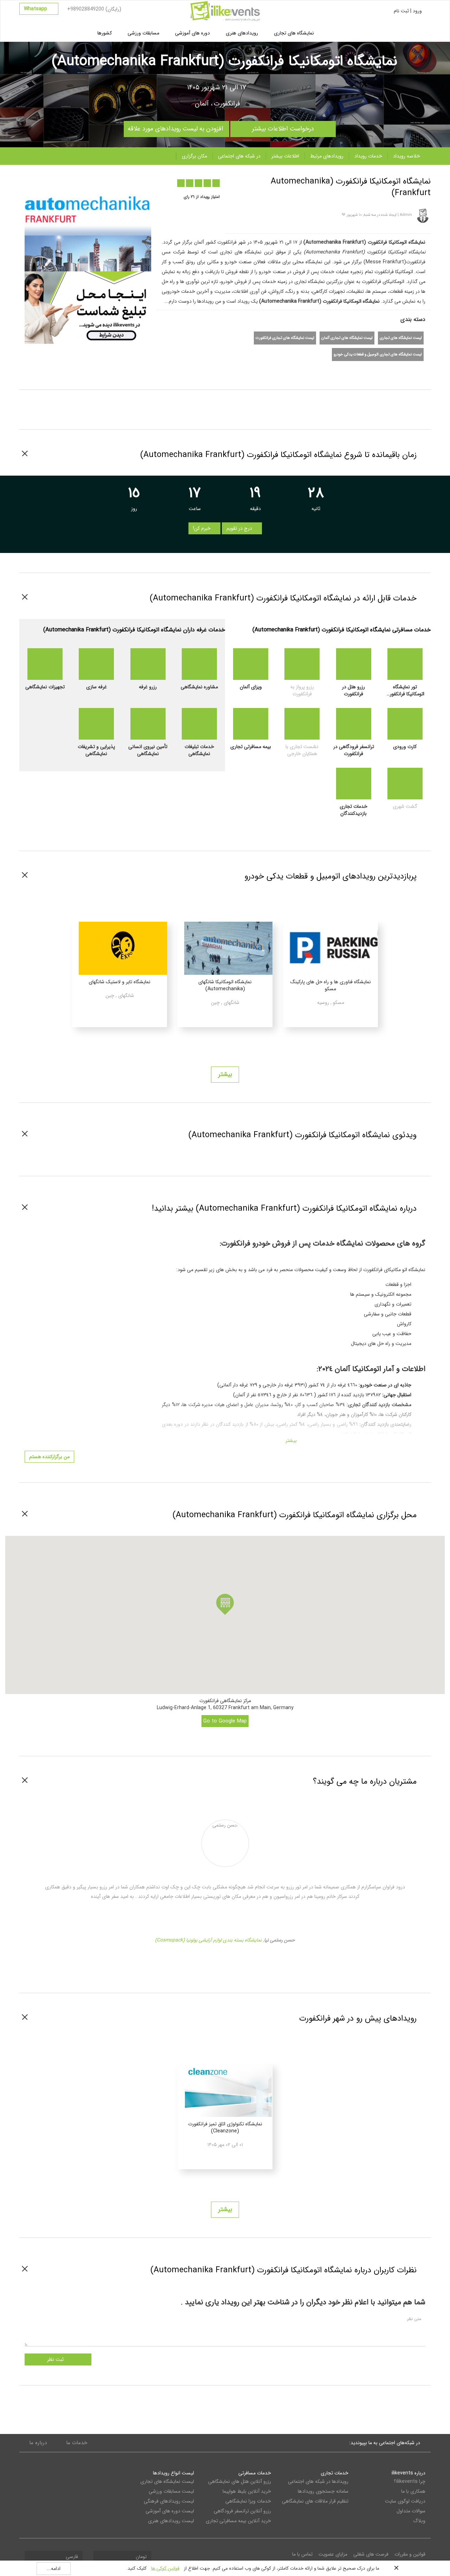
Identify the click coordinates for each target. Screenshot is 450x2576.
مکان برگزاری (194, 156)
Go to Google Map (225, 1721)
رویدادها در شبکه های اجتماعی (318, 2481)
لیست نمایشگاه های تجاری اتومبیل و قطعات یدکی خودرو (378, 355)
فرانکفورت (227, 104)
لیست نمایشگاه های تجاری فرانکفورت (285, 338)
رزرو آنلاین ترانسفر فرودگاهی (242, 2511)
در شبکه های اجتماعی (239, 156)
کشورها (105, 33)
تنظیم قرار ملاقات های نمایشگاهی (315, 2501)
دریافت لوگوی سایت (405, 2501)
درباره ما (38, 2443)
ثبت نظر (56, 2359)
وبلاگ (419, 2521)
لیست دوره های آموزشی (170, 2511)
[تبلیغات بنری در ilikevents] (88, 307)
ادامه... (54, 2569)
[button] (225, 1604)
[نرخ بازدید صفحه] (104, 180)
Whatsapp (36, 9)
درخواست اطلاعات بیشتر (283, 127)
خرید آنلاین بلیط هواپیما (247, 2491)
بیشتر (225, 1074)
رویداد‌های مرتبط (327, 156)
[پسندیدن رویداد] (76, 180)
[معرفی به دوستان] (62, 180)
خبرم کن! (202, 528)
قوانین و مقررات (410, 2554)
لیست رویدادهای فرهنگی (169, 2501)
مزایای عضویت (333, 2554)
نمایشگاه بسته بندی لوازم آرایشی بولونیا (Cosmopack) (208, 1940)
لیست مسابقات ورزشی (171, 2491)
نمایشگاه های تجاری (294, 33)
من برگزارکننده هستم (49, 1457)
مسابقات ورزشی (143, 33)
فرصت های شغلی (371, 2554)
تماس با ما (302, 2554)
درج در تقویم (240, 528)
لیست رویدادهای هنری (171, 2521)
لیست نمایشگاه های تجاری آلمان (347, 338)
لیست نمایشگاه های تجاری (401, 338)
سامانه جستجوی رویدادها (323, 2491)
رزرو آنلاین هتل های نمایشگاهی (240, 2481)
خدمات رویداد (368, 156)
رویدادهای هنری (242, 33)
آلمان (202, 104)
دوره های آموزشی (192, 33)
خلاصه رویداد (407, 156)
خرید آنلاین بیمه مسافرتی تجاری (238, 2521)
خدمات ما (77, 2443)
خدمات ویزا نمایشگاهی (248, 2501)
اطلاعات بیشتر (285, 156)
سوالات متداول (411, 2511)
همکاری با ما (413, 2491)
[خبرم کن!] (90, 180)
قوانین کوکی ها (165, 2568)
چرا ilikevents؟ (410, 2481)
